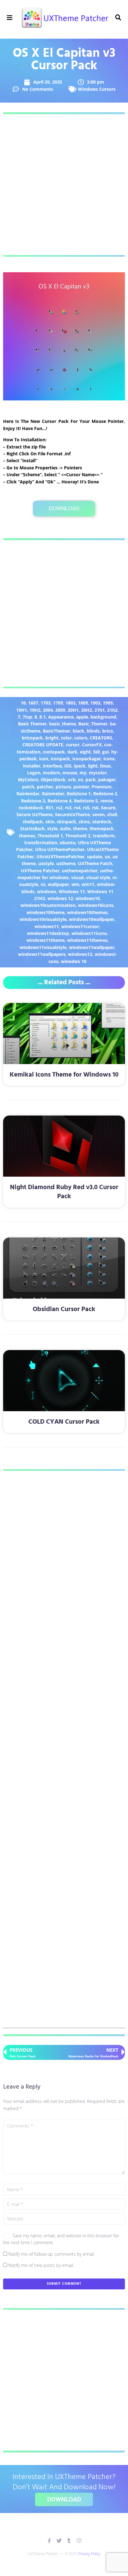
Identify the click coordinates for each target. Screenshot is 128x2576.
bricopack (32, 738)
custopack (54, 752)
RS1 (50, 808)
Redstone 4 (59, 801)
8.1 (43, 717)
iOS (68, 766)
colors (81, 738)
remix (107, 801)
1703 (46, 703)
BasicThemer (57, 731)
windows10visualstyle (43, 919)
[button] (9, 18)
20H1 (73, 710)
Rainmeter (53, 794)
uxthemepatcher (80, 871)
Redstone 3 (33, 801)
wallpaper (58, 884)
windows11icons (89, 933)
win (75, 884)
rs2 (59, 808)
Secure (108, 808)
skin (50, 822)
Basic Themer (32, 724)
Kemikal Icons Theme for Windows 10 (64, 1075)
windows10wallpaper (92, 919)
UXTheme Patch (95, 863)
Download (64, 508)
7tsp (27, 717)
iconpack (60, 759)
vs (43, 884)
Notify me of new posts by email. (41, 2265)
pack (91, 780)
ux (107, 857)
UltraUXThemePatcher (60, 857)
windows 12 (60, 898)
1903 (95, 703)
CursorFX (92, 745)
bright (52, 738)
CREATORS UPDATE (43, 745)
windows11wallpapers (42, 954)
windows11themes (87, 940)
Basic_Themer (93, 724)
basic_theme (62, 724)
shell (112, 814)
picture (63, 787)
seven (98, 814)
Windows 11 (72, 891)
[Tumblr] (69, 2541)
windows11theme (46, 940)
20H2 (87, 710)
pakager (107, 780)
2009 (60, 710)
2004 (48, 710)
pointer (81, 787)
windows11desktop (48, 933)
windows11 (47, 926)
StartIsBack (32, 828)
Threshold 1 (50, 836)
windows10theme (46, 912)
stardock (102, 822)
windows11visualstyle (43, 947)
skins (84, 822)
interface (52, 766)
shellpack (33, 822)
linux (105, 766)
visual (77, 877)
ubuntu (68, 843)
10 (23, 703)
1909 (108, 703)
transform (104, 836)
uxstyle (46, 863)
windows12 (80, 954)
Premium (102, 787)
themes (27, 836)
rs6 (95, 808)
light (93, 766)
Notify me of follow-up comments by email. (52, 2254)
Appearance (61, 717)
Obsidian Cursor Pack (64, 1309)
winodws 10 (74, 961)
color (66, 738)
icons (109, 759)
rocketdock (31, 808)
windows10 (88, 898)
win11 (88, 884)
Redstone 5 (86, 801)
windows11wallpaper (92, 947)
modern (51, 773)
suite (65, 828)
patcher (45, 787)
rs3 (68, 808)
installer (32, 766)
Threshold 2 (78, 836)
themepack (102, 828)
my (83, 773)
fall (96, 752)
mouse (70, 773)
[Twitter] (59, 2541)
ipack (80, 766)
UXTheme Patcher (40, 871)
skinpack (66, 822)
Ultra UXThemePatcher (60, 849)
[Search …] (118, 18)
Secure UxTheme (34, 814)
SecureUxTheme (72, 814)
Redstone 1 (79, 794)
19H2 (35, 710)
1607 (33, 703)
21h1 (100, 710)
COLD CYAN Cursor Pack (64, 1422)
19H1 (22, 710)
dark (72, 752)
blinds (93, 731)
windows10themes (87, 912)
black (78, 731)
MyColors (28, 780)
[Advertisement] (64, 185)
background (103, 717)
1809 (83, 703)
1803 (71, 703)
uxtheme (66, 863)
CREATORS (101, 738)
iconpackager (87, 759)
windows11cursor (80, 926)
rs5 (86, 808)
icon (44, 759)
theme (80, 828)
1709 (58, 703)
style (52, 828)
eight (85, 752)
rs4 (77, 808)
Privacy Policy (89, 2554)
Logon (34, 773)
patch (28, 787)
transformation (41, 843)
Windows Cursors (97, 89)
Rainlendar (28, 794)
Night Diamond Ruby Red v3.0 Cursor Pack (64, 1192)
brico (108, 731)
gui (105, 752)
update (95, 857)
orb (72, 780)
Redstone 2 (105, 794)
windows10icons (96, 905)
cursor (73, 745)
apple (82, 717)
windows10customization (48, 905)
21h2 (112, 710)
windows (47, 891)
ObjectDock (53, 780)
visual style (98, 877)
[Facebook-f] (49, 2541)
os (80, 780)
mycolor (98, 773)
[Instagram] (79, 2541)
